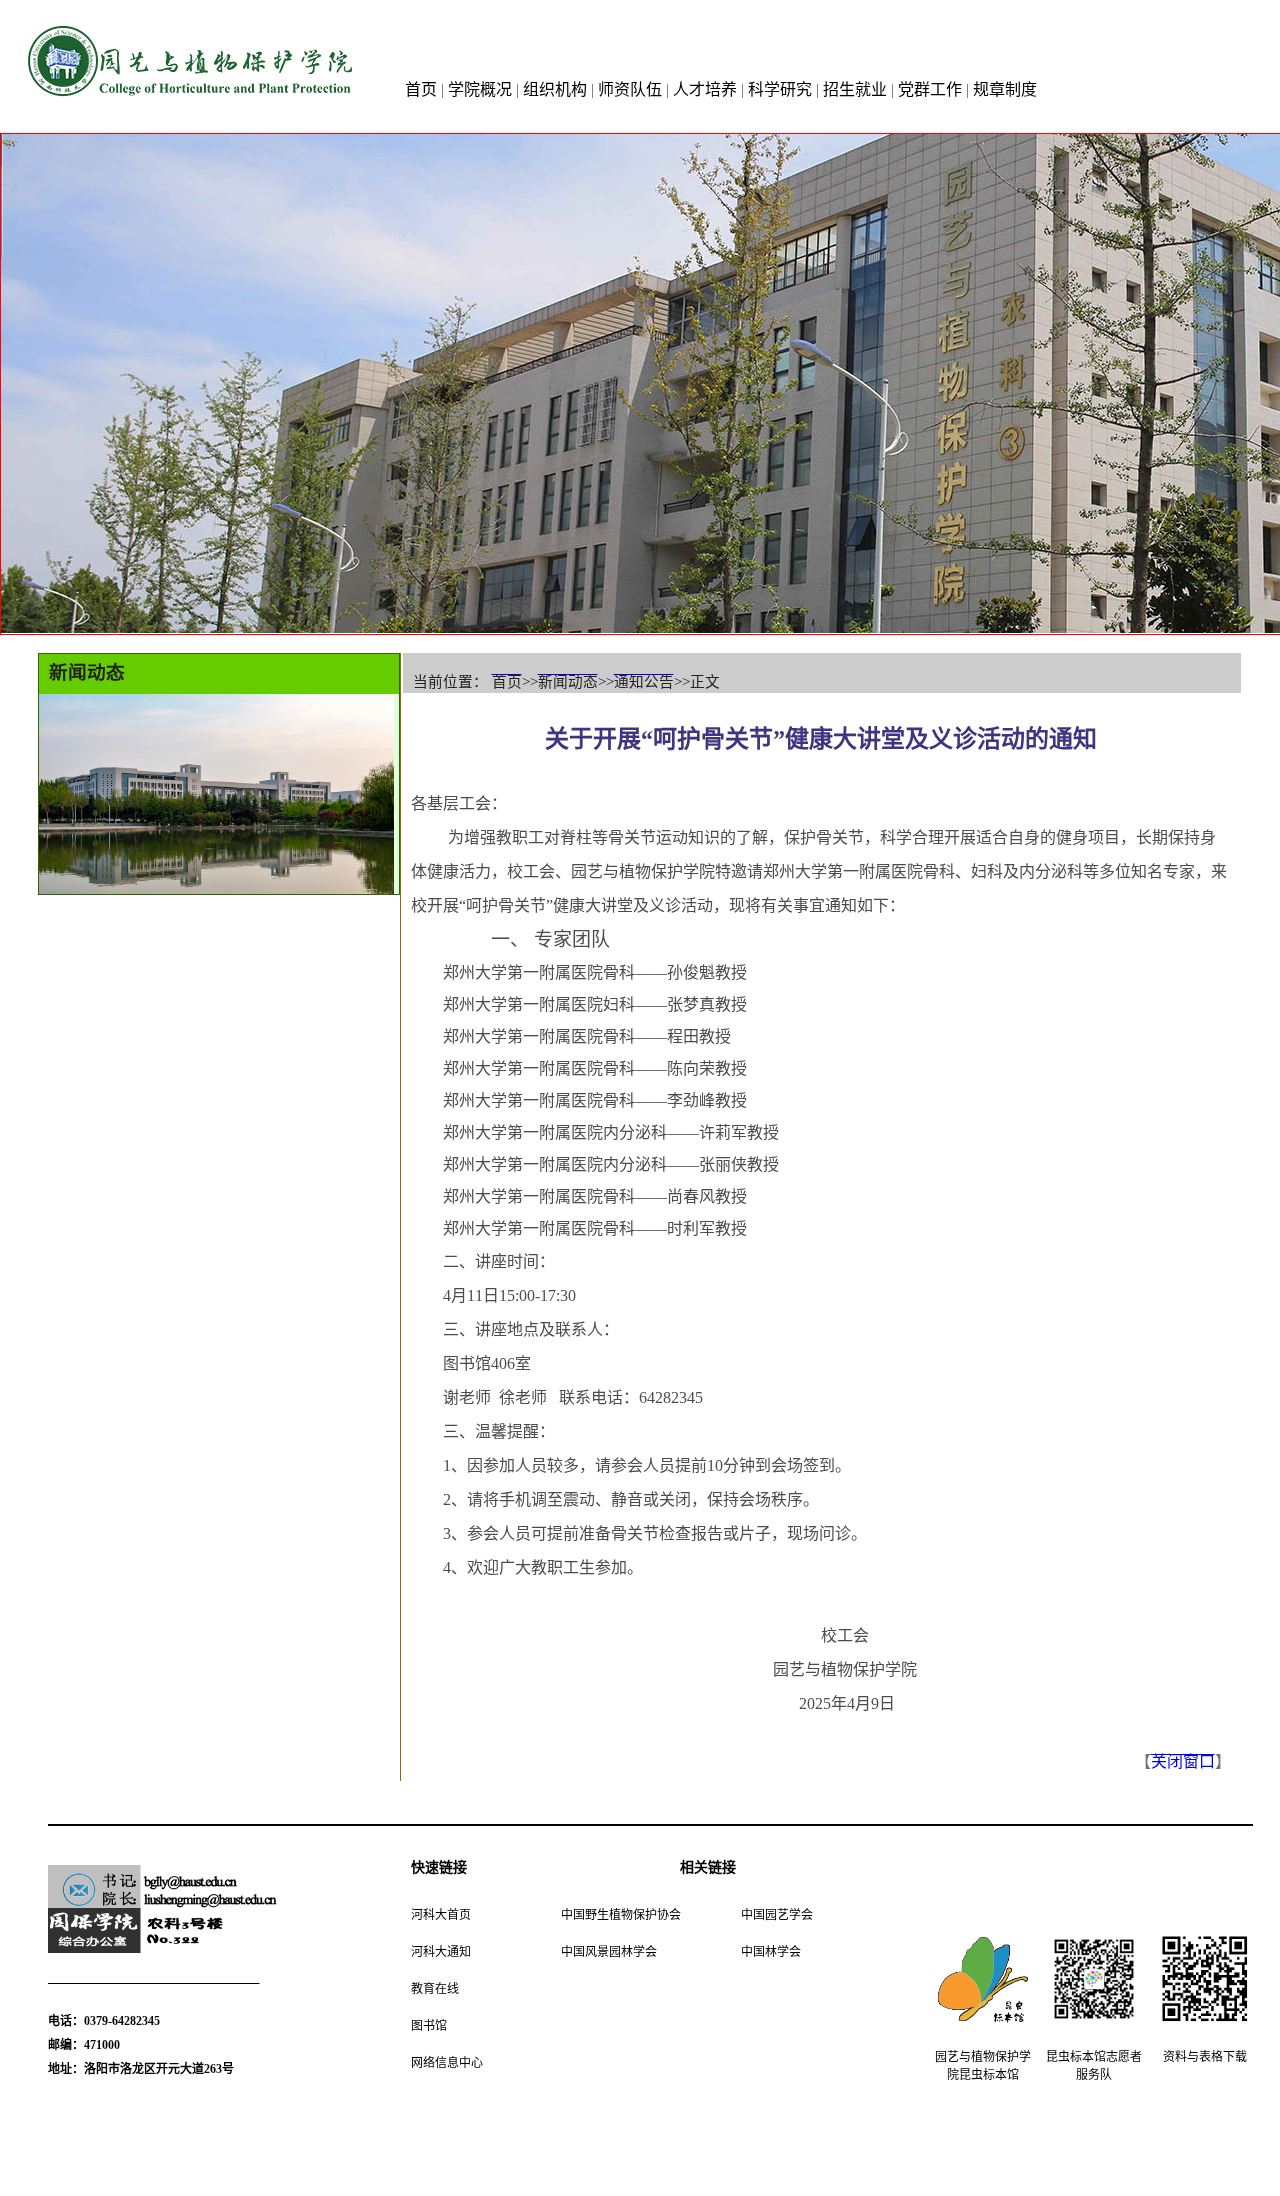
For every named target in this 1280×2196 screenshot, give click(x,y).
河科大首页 (441, 1913)
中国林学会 (771, 1950)
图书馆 (429, 2024)
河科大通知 (441, 1950)
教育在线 (435, 1987)
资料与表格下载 (1205, 2055)
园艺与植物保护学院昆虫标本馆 (983, 2064)
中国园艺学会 (777, 1913)
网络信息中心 (447, 2061)
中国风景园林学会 (609, 1950)
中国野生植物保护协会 (621, 1913)
